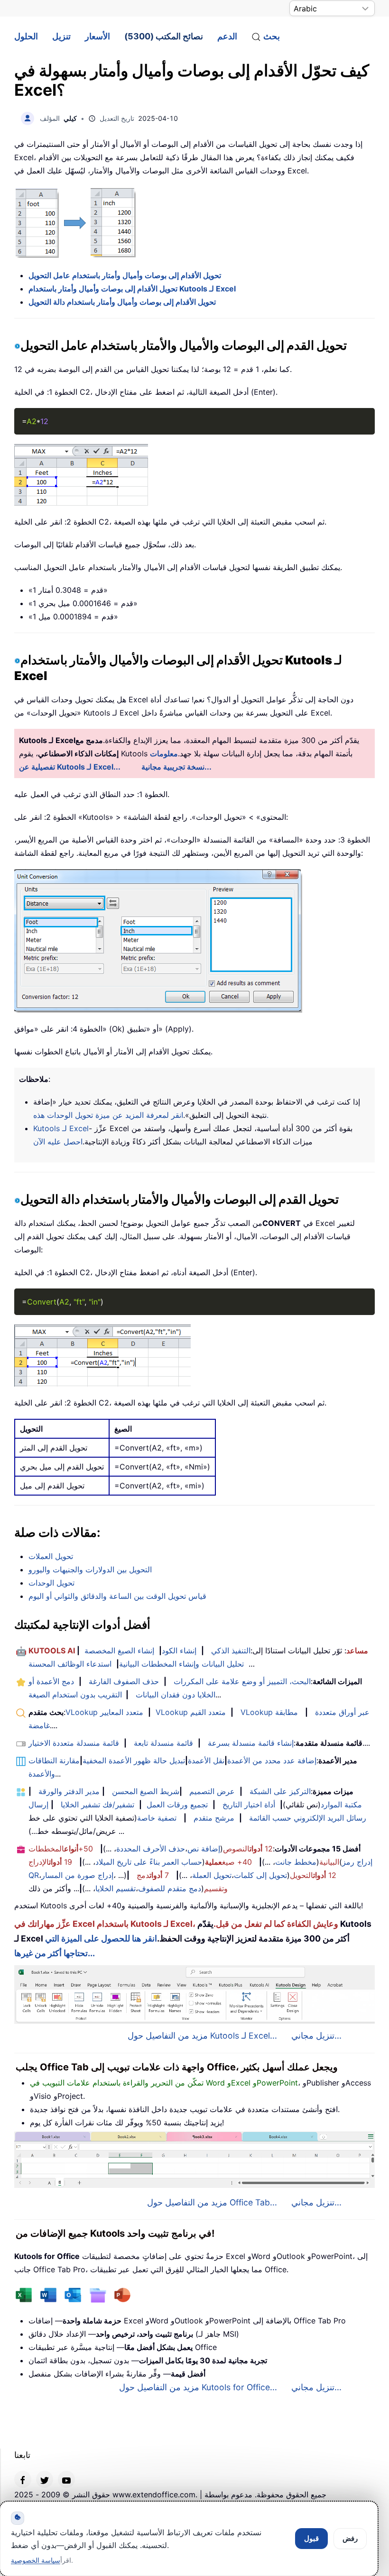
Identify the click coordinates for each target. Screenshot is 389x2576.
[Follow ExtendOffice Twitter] (45, 2479)
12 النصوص (248, 1849)
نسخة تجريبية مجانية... (176, 767)
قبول (311, 2538)
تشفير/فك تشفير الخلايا (97, 1805)
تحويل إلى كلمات (260, 1875)
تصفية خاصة (157, 1818)
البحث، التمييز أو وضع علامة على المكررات (242, 1681)
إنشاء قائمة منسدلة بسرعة (251, 1743)
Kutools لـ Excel (61, 1128)
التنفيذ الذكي (231, 1651)
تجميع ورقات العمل (177, 1805)
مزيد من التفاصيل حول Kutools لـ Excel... (202, 2036)
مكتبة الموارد (341, 1805)
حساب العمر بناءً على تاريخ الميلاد (149, 1862)
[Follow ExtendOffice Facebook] (23, 2479)
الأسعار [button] (97, 36)
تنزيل (61, 36)
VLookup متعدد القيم (191, 1712)
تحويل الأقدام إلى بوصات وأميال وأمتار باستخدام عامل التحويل (125, 275)
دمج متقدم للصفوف (170, 1888)
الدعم (227, 36)
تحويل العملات (51, 1556)
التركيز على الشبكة (280, 1791)
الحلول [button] (26, 36)
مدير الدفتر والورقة (69, 1791)
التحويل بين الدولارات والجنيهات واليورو (90, 1569)
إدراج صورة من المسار (77, 1875)
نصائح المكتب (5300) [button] (164, 36)
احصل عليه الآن (58, 1142)
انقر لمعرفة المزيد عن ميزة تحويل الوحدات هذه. (151, 1115)
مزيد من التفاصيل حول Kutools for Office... (198, 2387)
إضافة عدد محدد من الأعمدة (272, 1760)
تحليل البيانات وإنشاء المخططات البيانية (181, 1664)
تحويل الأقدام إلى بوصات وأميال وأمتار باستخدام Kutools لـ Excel (132, 289)
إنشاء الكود (179, 1651)
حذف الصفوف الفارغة (124, 1681)
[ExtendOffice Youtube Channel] (66, 2479)
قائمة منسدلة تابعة (163, 1743)
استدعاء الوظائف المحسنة (70, 1664)
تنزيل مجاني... (316, 2036)
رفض (350, 2538)
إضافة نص (204, 1849)
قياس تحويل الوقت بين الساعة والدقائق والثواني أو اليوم (117, 1596)
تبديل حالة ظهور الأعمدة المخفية (134, 1760)
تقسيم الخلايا (116, 1888)
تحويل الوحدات (51, 1583)
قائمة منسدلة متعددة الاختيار (74, 1743)
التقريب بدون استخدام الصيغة (75, 1695)
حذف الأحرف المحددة (151, 1849)
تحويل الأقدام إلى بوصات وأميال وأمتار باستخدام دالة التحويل (122, 302)
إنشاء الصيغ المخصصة (119, 1651)
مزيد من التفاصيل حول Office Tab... (212, 2202)
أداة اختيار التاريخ (249, 1805)
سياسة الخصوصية (36, 2560)
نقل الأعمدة (206, 1760)
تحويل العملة (212, 1875)
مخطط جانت (296, 1862)
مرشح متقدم (214, 1818)
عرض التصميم (212, 1791)
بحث (272, 36)
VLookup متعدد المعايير (104, 1712)
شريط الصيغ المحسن (146, 1791)
